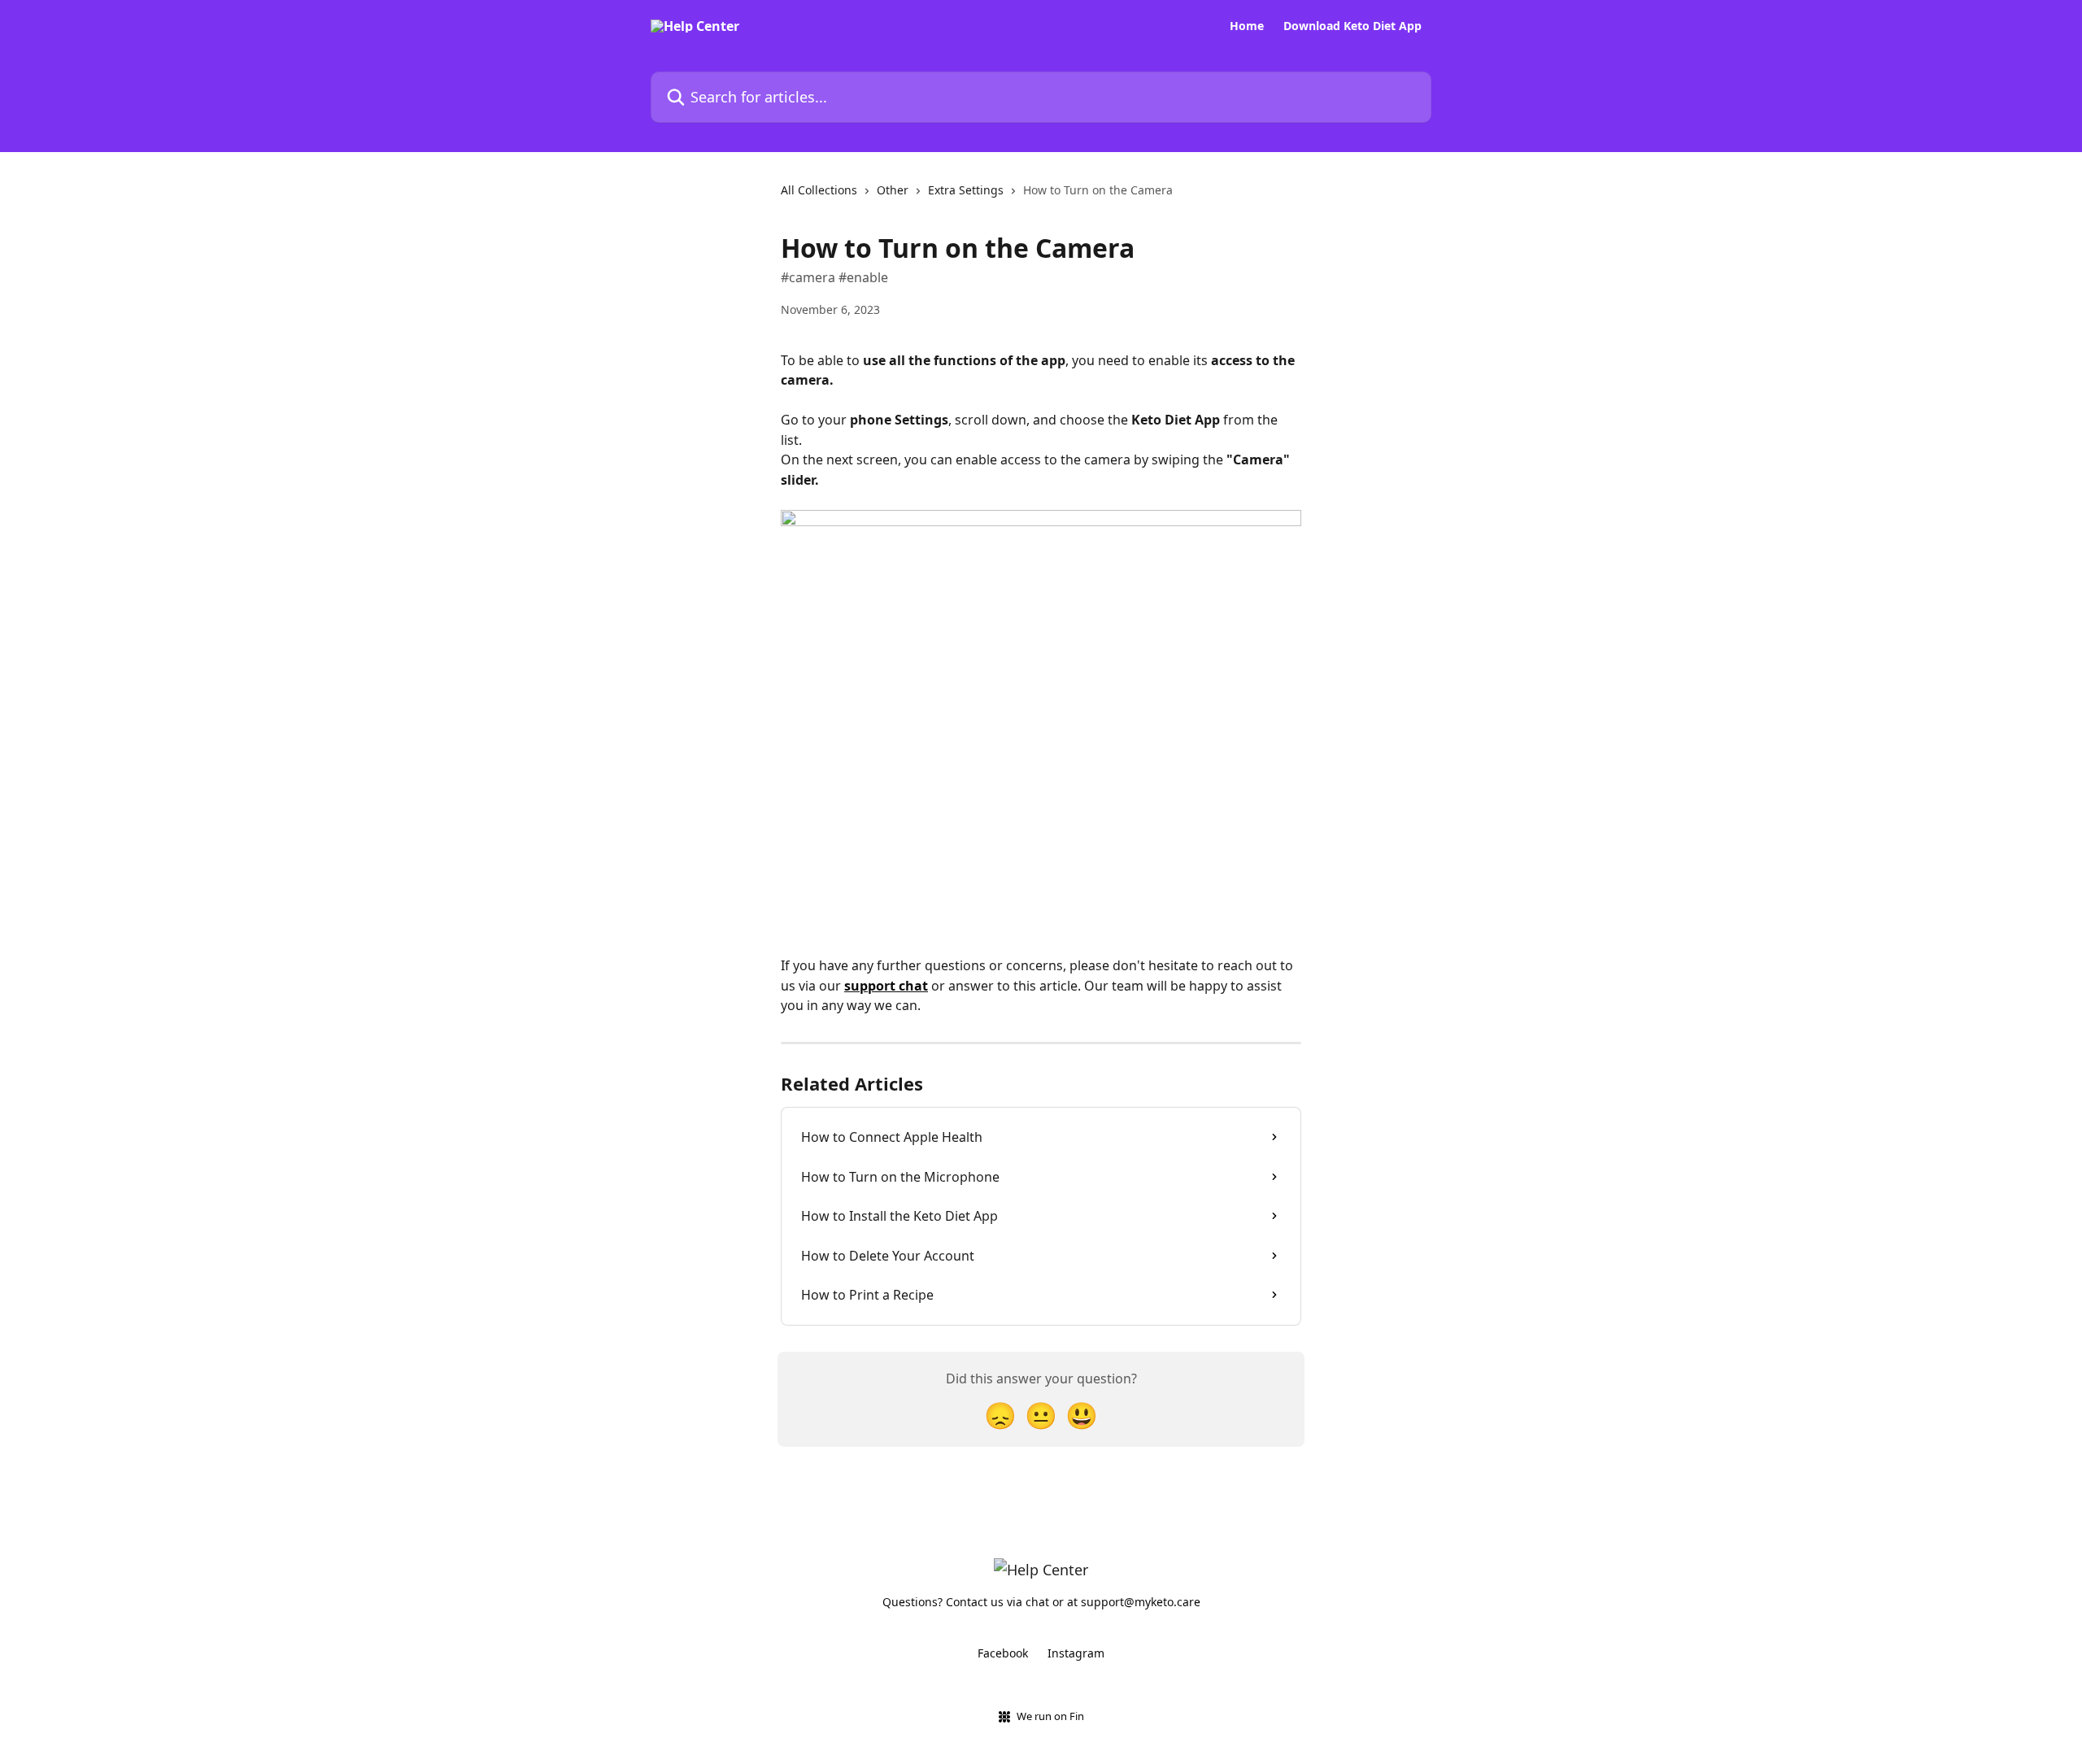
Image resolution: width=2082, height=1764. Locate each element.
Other (893, 190)
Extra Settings (966, 190)
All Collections (819, 190)
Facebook (1003, 1653)
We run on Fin (1050, 1716)
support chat (886, 986)
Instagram (1076, 1653)
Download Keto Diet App (1352, 26)
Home (1247, 26)
